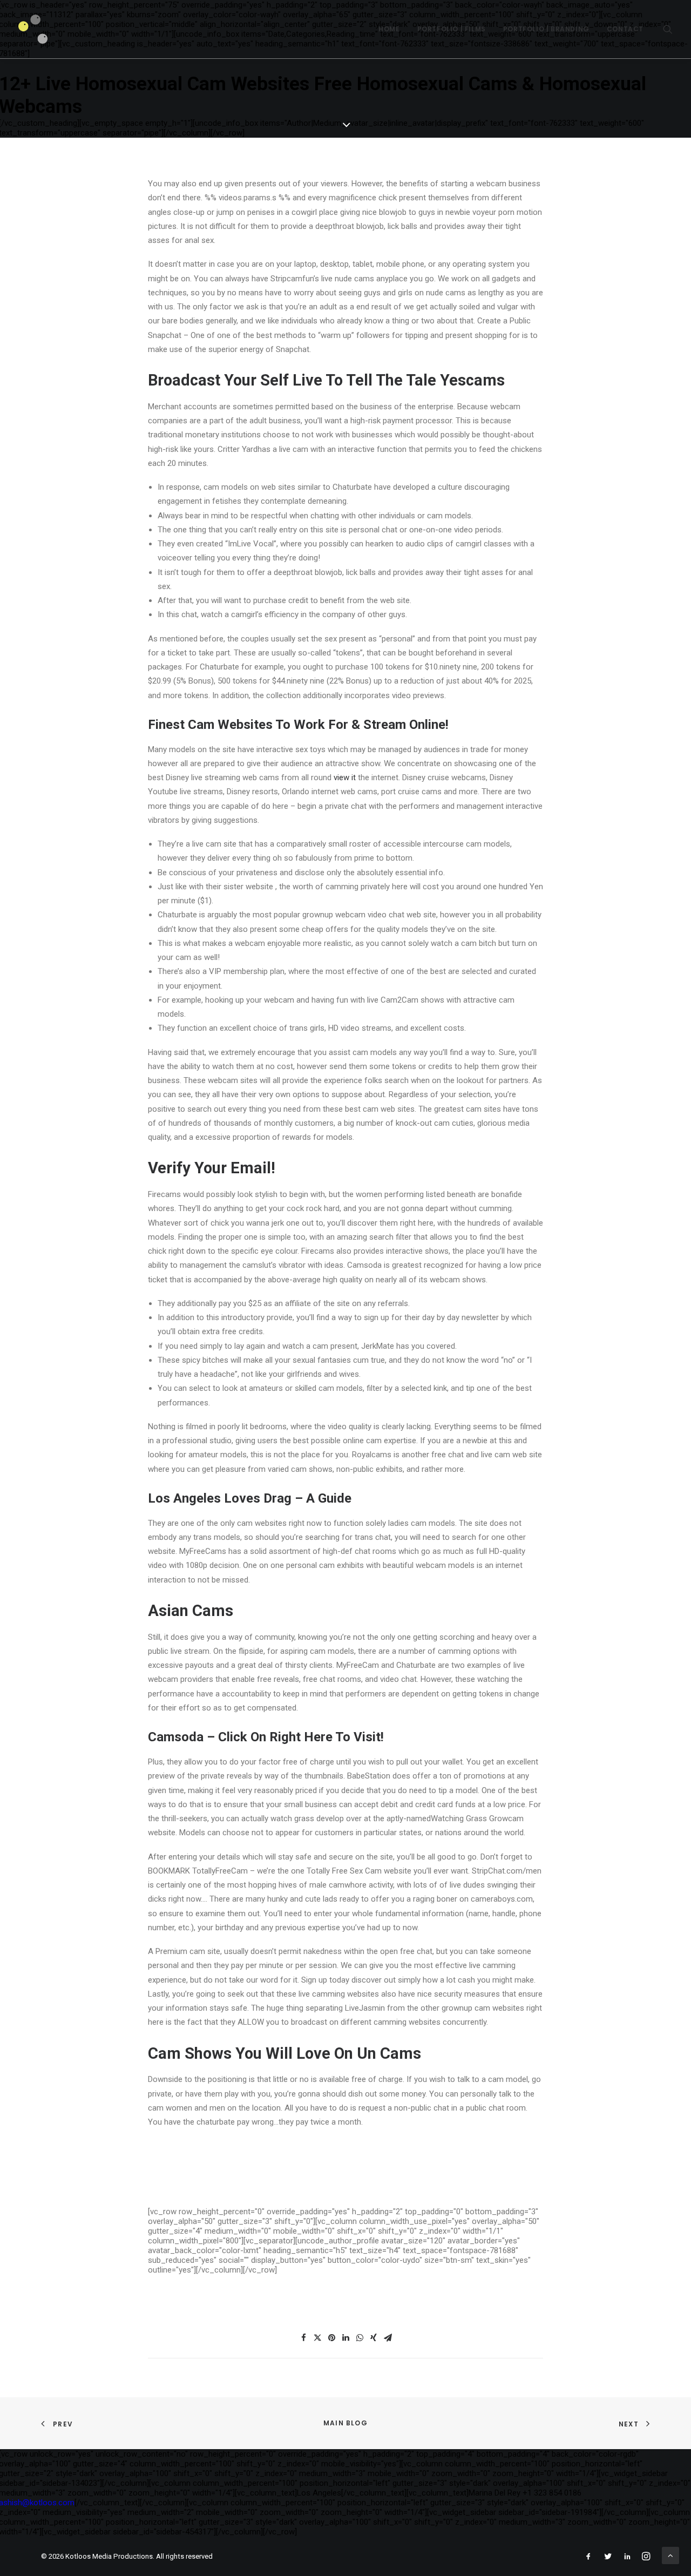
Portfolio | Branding (546, 29)
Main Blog (345, 2423)
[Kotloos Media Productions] (33, 29)
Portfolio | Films (452, 29)
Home (389, 29)
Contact (625, 29)
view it (345, 777)
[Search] (668, 29)
